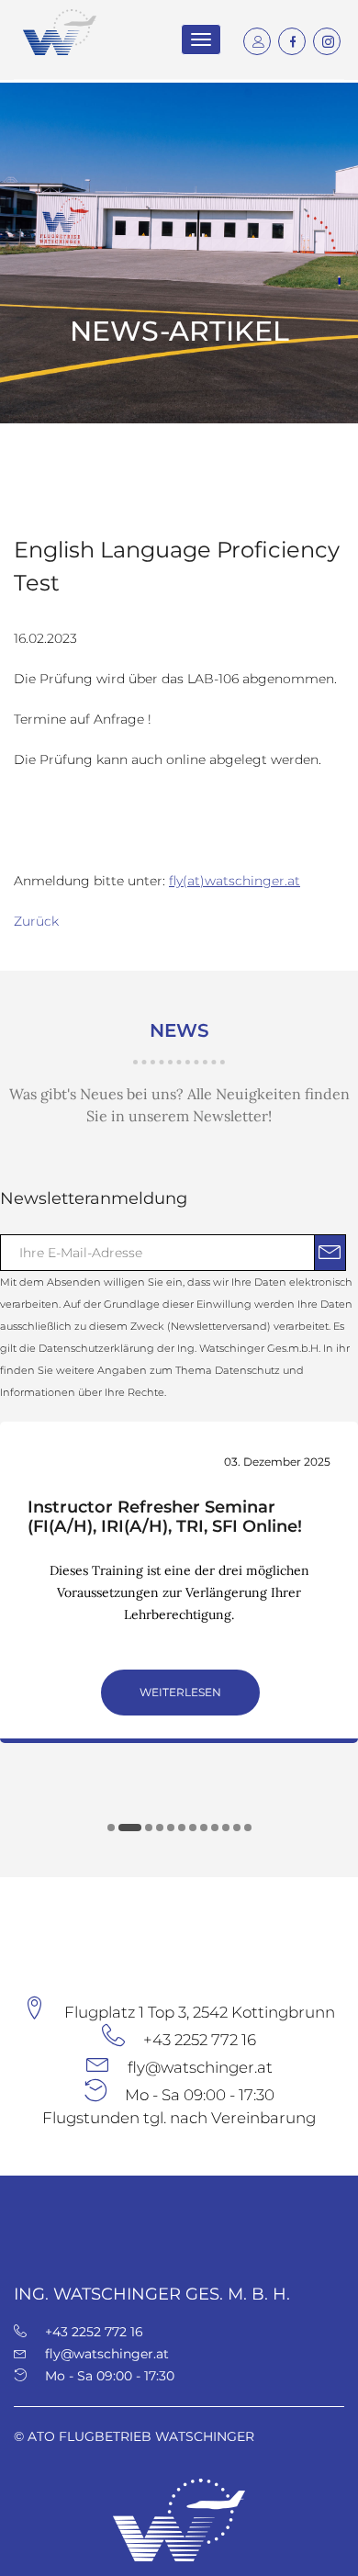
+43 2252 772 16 (200, 2040)
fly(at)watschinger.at (235, 881)
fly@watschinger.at (200, 2067)
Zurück (36, 921)
